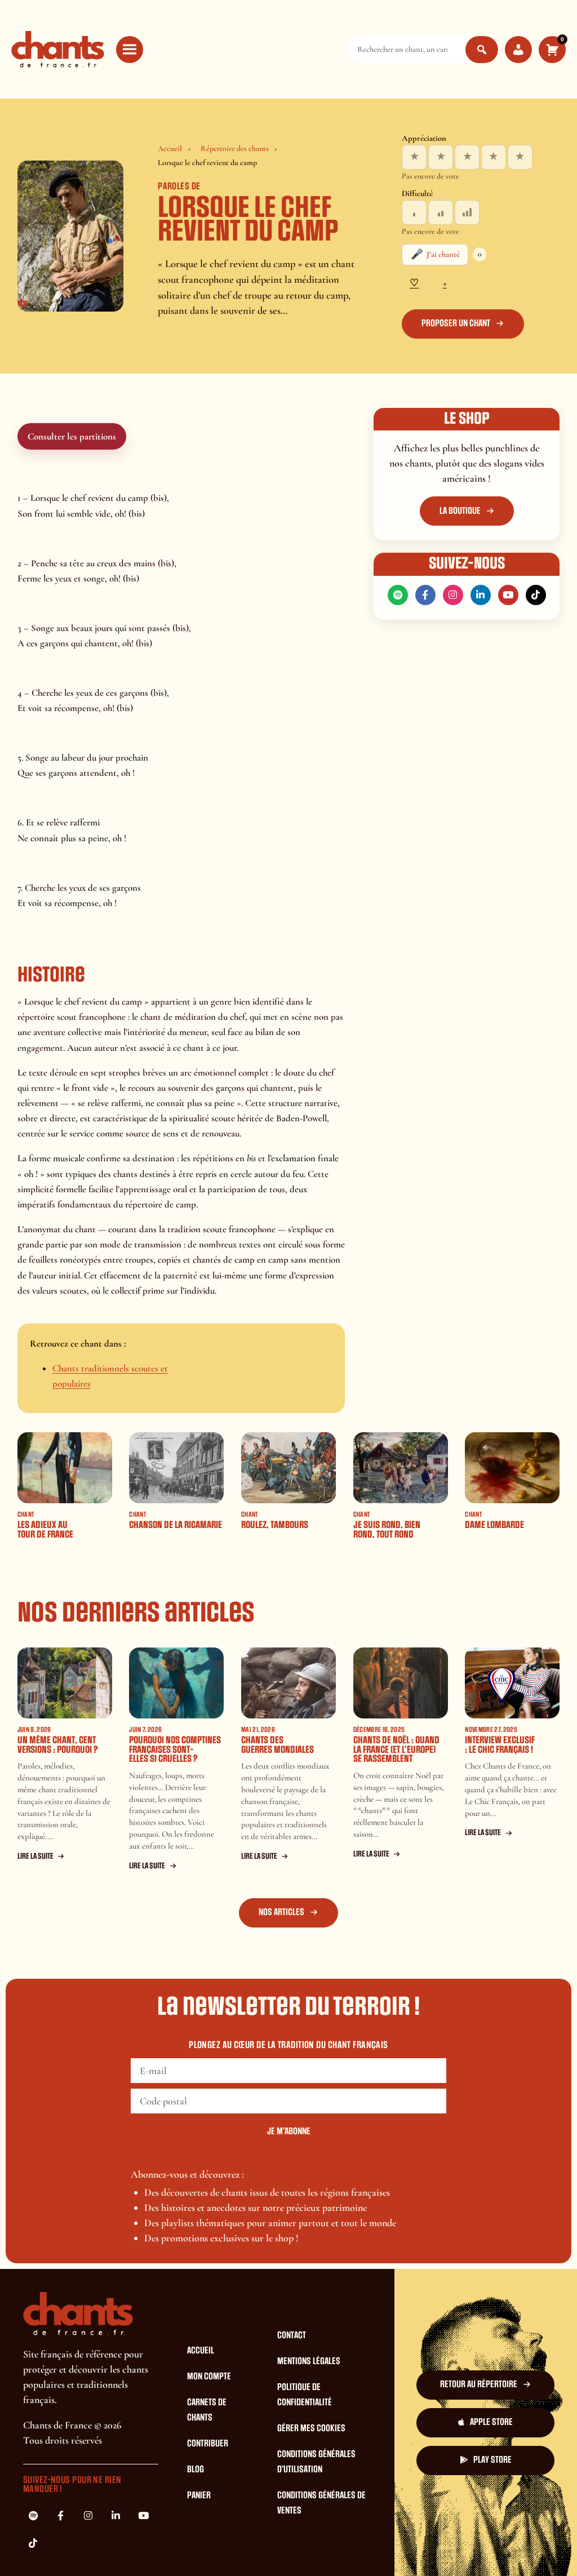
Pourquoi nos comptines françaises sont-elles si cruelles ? (175, 1749)
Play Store (492, 2460)
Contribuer (208, 2444)
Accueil (170, 148)
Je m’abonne (289, 2131)
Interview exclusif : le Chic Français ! (500, 1745)
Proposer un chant (456, 323)
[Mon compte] (518, 50)
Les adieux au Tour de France (45, 1530)
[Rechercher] (482, 50)
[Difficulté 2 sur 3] (441, 212)
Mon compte (209, 2377)
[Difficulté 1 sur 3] (414, 212)
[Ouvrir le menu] (130, 50)
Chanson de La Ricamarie (176, 1525)
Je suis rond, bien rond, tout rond (387, 1530)
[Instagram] (453, 595)
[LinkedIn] (481, 595)
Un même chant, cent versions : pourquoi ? (58, 1745)
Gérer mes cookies (311, 2428)
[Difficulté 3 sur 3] (467, 212)
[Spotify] (398, 595)
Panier (199, 2495)
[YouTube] (508, 595)
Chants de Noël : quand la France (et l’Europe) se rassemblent (396, 1749)
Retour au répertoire (479, 2384)
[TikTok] (536, 595)
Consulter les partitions (72, 436)
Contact (292, 2335)
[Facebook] (425, 595)
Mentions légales (309, 2361)
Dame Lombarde (494, 1525)
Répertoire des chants (235, 148)
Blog (196, 2470)
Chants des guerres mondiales (278, 1745)
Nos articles (281, 1912)
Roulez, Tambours (275, 1525)
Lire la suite (35, 1856)
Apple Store (491, 2422)
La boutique (460, 511)
